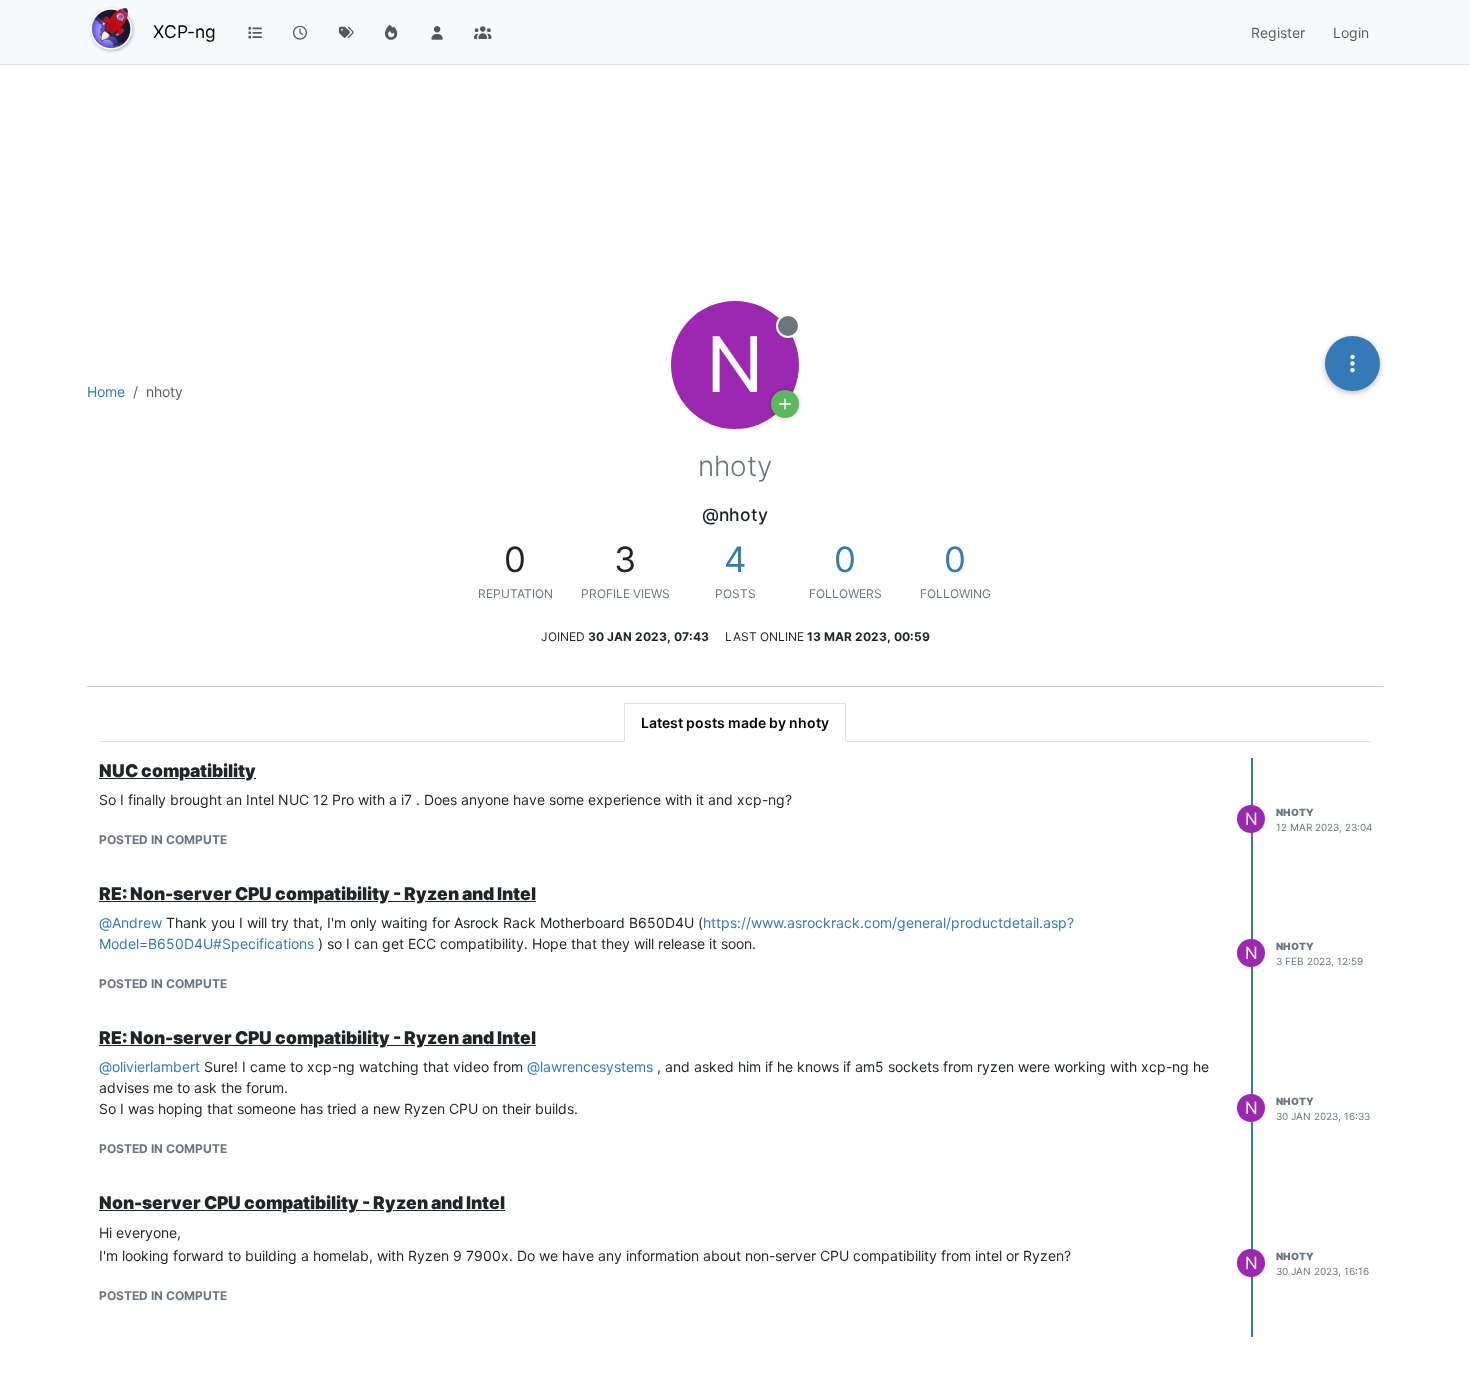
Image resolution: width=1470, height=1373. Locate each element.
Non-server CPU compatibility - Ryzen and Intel (302, 1202)
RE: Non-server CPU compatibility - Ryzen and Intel (317, 893)
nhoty (1295, 812)
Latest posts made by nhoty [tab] (735, 722)
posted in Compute (163, 839)
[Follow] (785, 404)
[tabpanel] (735, 1047)
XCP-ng (184, 31)
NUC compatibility (177, 770)
